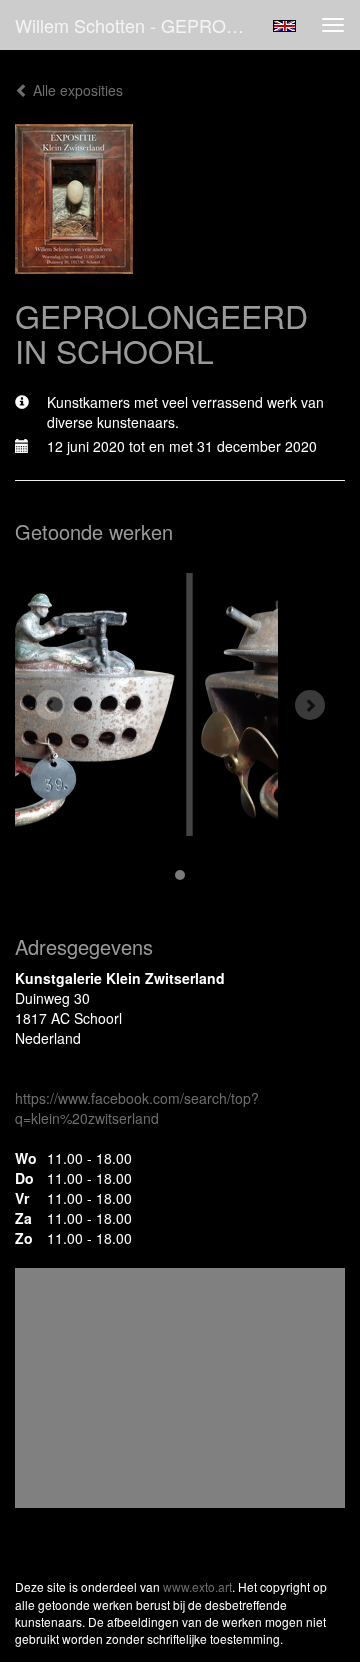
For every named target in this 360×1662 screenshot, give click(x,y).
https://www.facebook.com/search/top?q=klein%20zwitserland (137, 1108)
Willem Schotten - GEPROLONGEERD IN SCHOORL (138, 25)
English (284, 26)
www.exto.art (197, 1586)
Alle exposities (76, 90)
